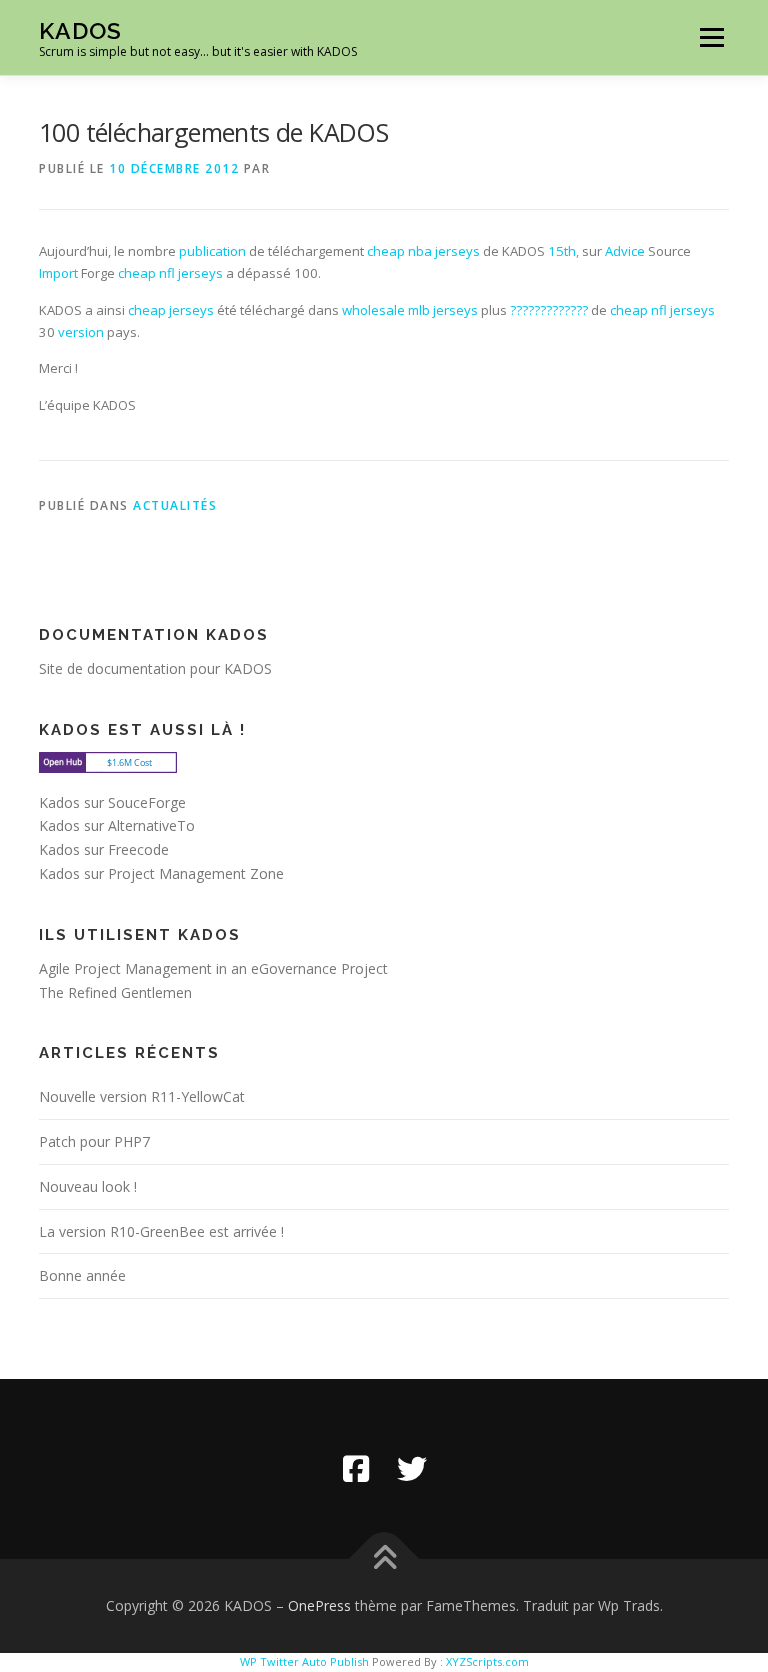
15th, (563, 251)
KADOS (80, 30)
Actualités (175, 505)
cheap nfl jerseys (170, 273)
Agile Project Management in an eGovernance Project (213, 968)
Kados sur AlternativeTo (117, 825)
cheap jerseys (171, 310)
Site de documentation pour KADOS (155, 668)
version (81, 332)
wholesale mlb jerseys (410, 310)
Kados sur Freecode (104, 849)
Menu (711, 37)
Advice (625, 251)
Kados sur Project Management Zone (161, 873)
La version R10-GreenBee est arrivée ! (161, 1231)
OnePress (319, 1605)
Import (58, 273)
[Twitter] (412, 1469)
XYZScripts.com (487, 1661)
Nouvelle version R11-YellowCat (142, 1096)
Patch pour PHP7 (94, 1141)
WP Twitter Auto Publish (304, 1661)
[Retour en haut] (384, 1559)
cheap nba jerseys (423, 251)
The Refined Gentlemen (115, 992)
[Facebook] (356, 1469)
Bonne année (82, 1275)
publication (212, 251)
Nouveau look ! (88, 1186)
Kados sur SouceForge (112, 802)
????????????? (549, 310)
